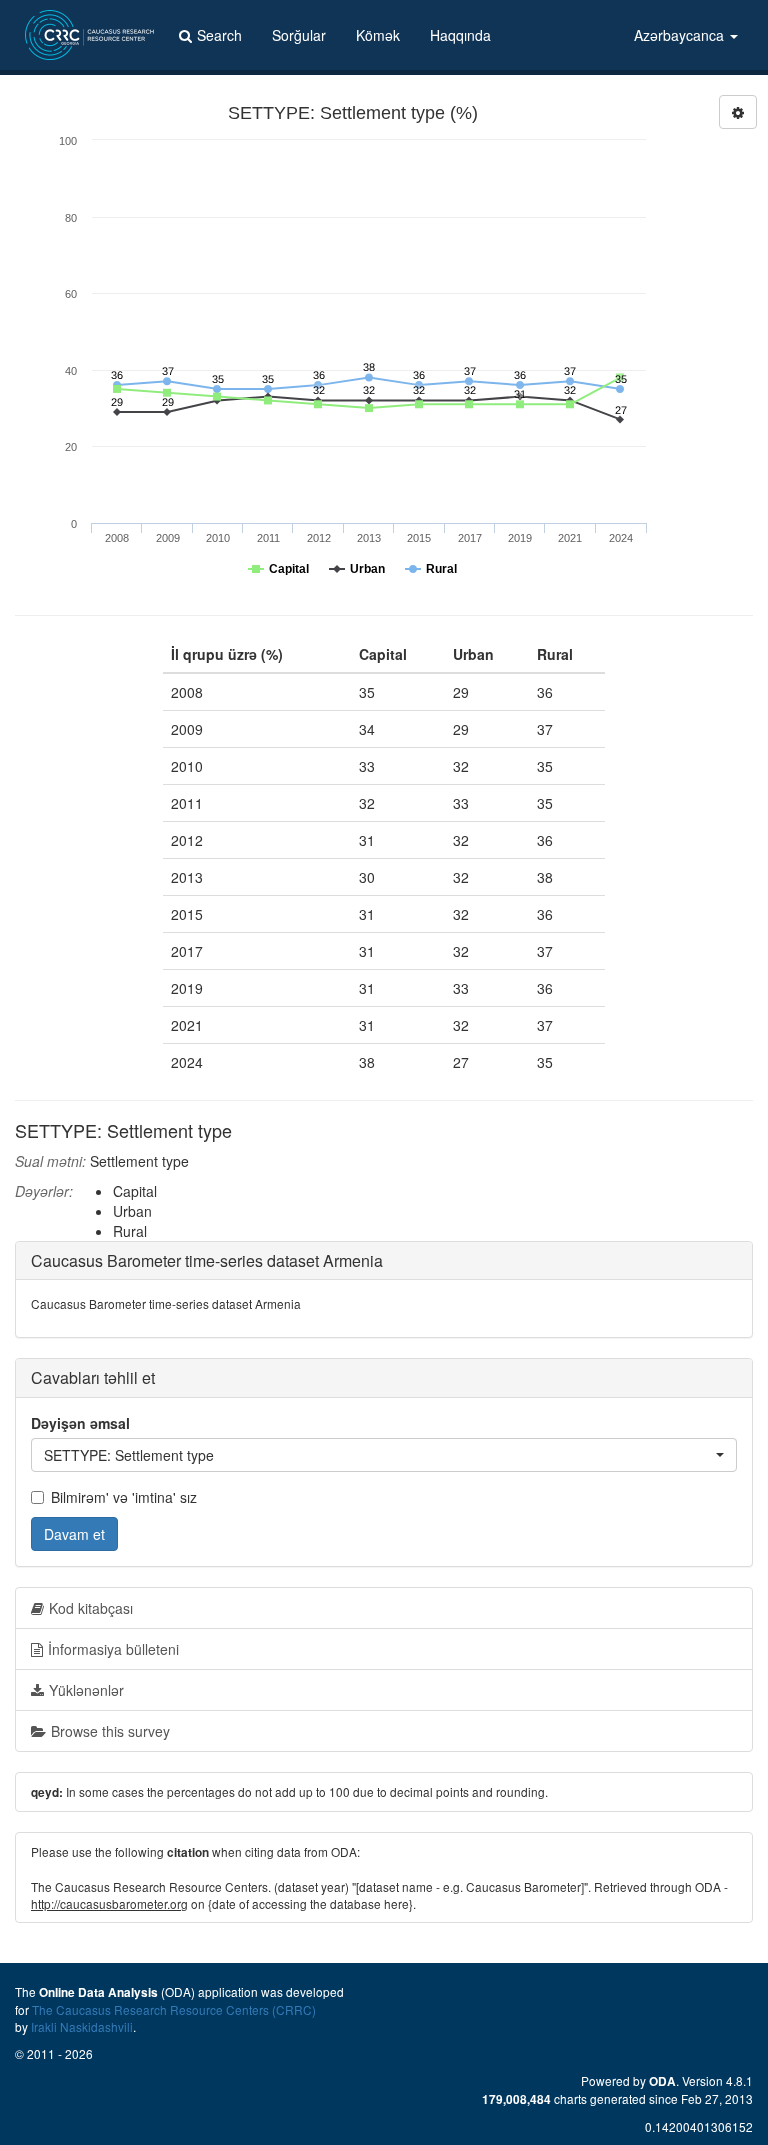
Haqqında (460, 35)
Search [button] (219, 35)
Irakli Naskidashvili (82, 2026)
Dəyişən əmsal (80, 1423)
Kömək (378, 35)
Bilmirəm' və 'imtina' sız (124, 1497)
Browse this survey (110, 1731)
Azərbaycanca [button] (681, 35)
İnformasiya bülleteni (113, 1649)
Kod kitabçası (91, 1608)
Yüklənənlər (86, 1690)
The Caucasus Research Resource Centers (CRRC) (174, 2009)
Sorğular (299, 35)
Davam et (74, 1534)
